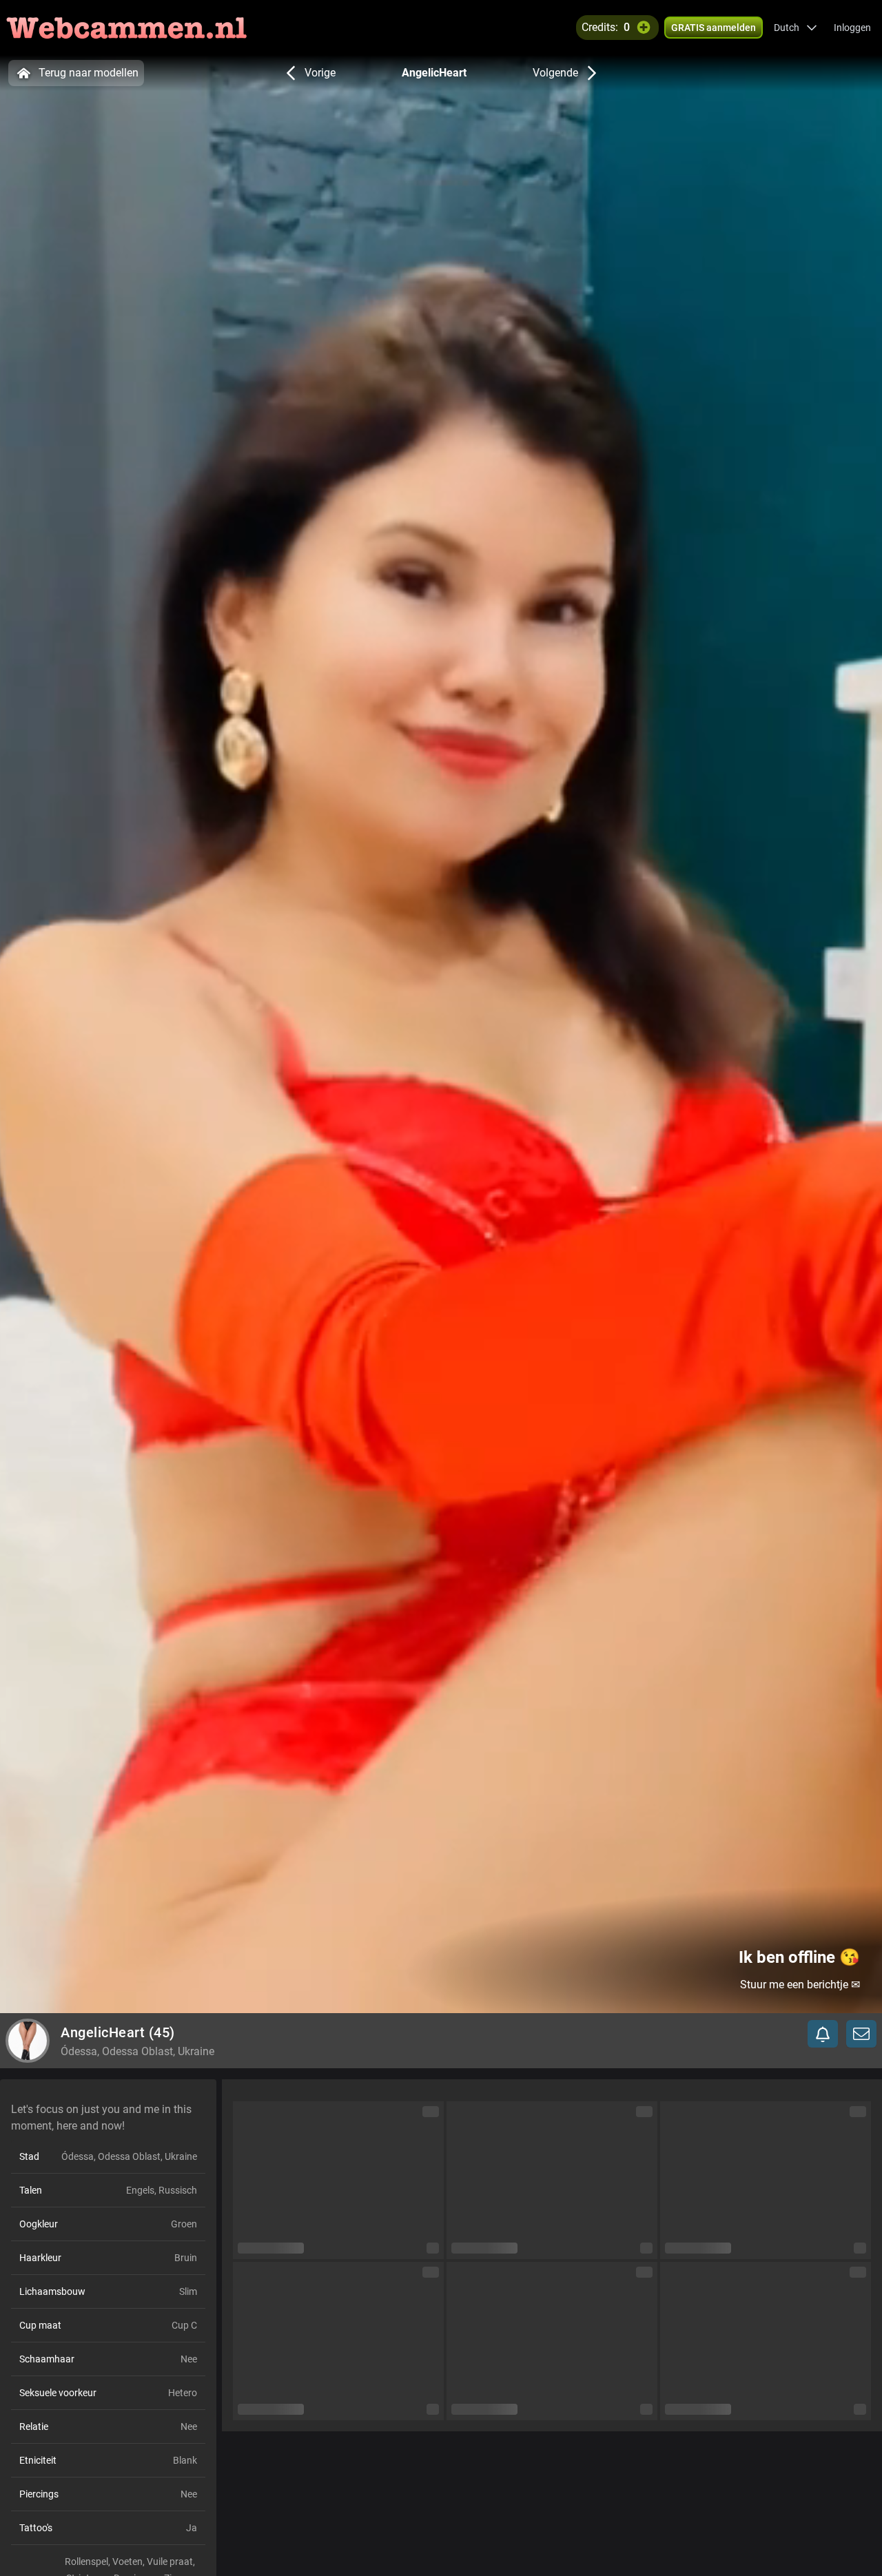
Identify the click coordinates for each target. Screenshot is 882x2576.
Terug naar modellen (89, 73)
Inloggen (852, 28)
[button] (796, 28)
